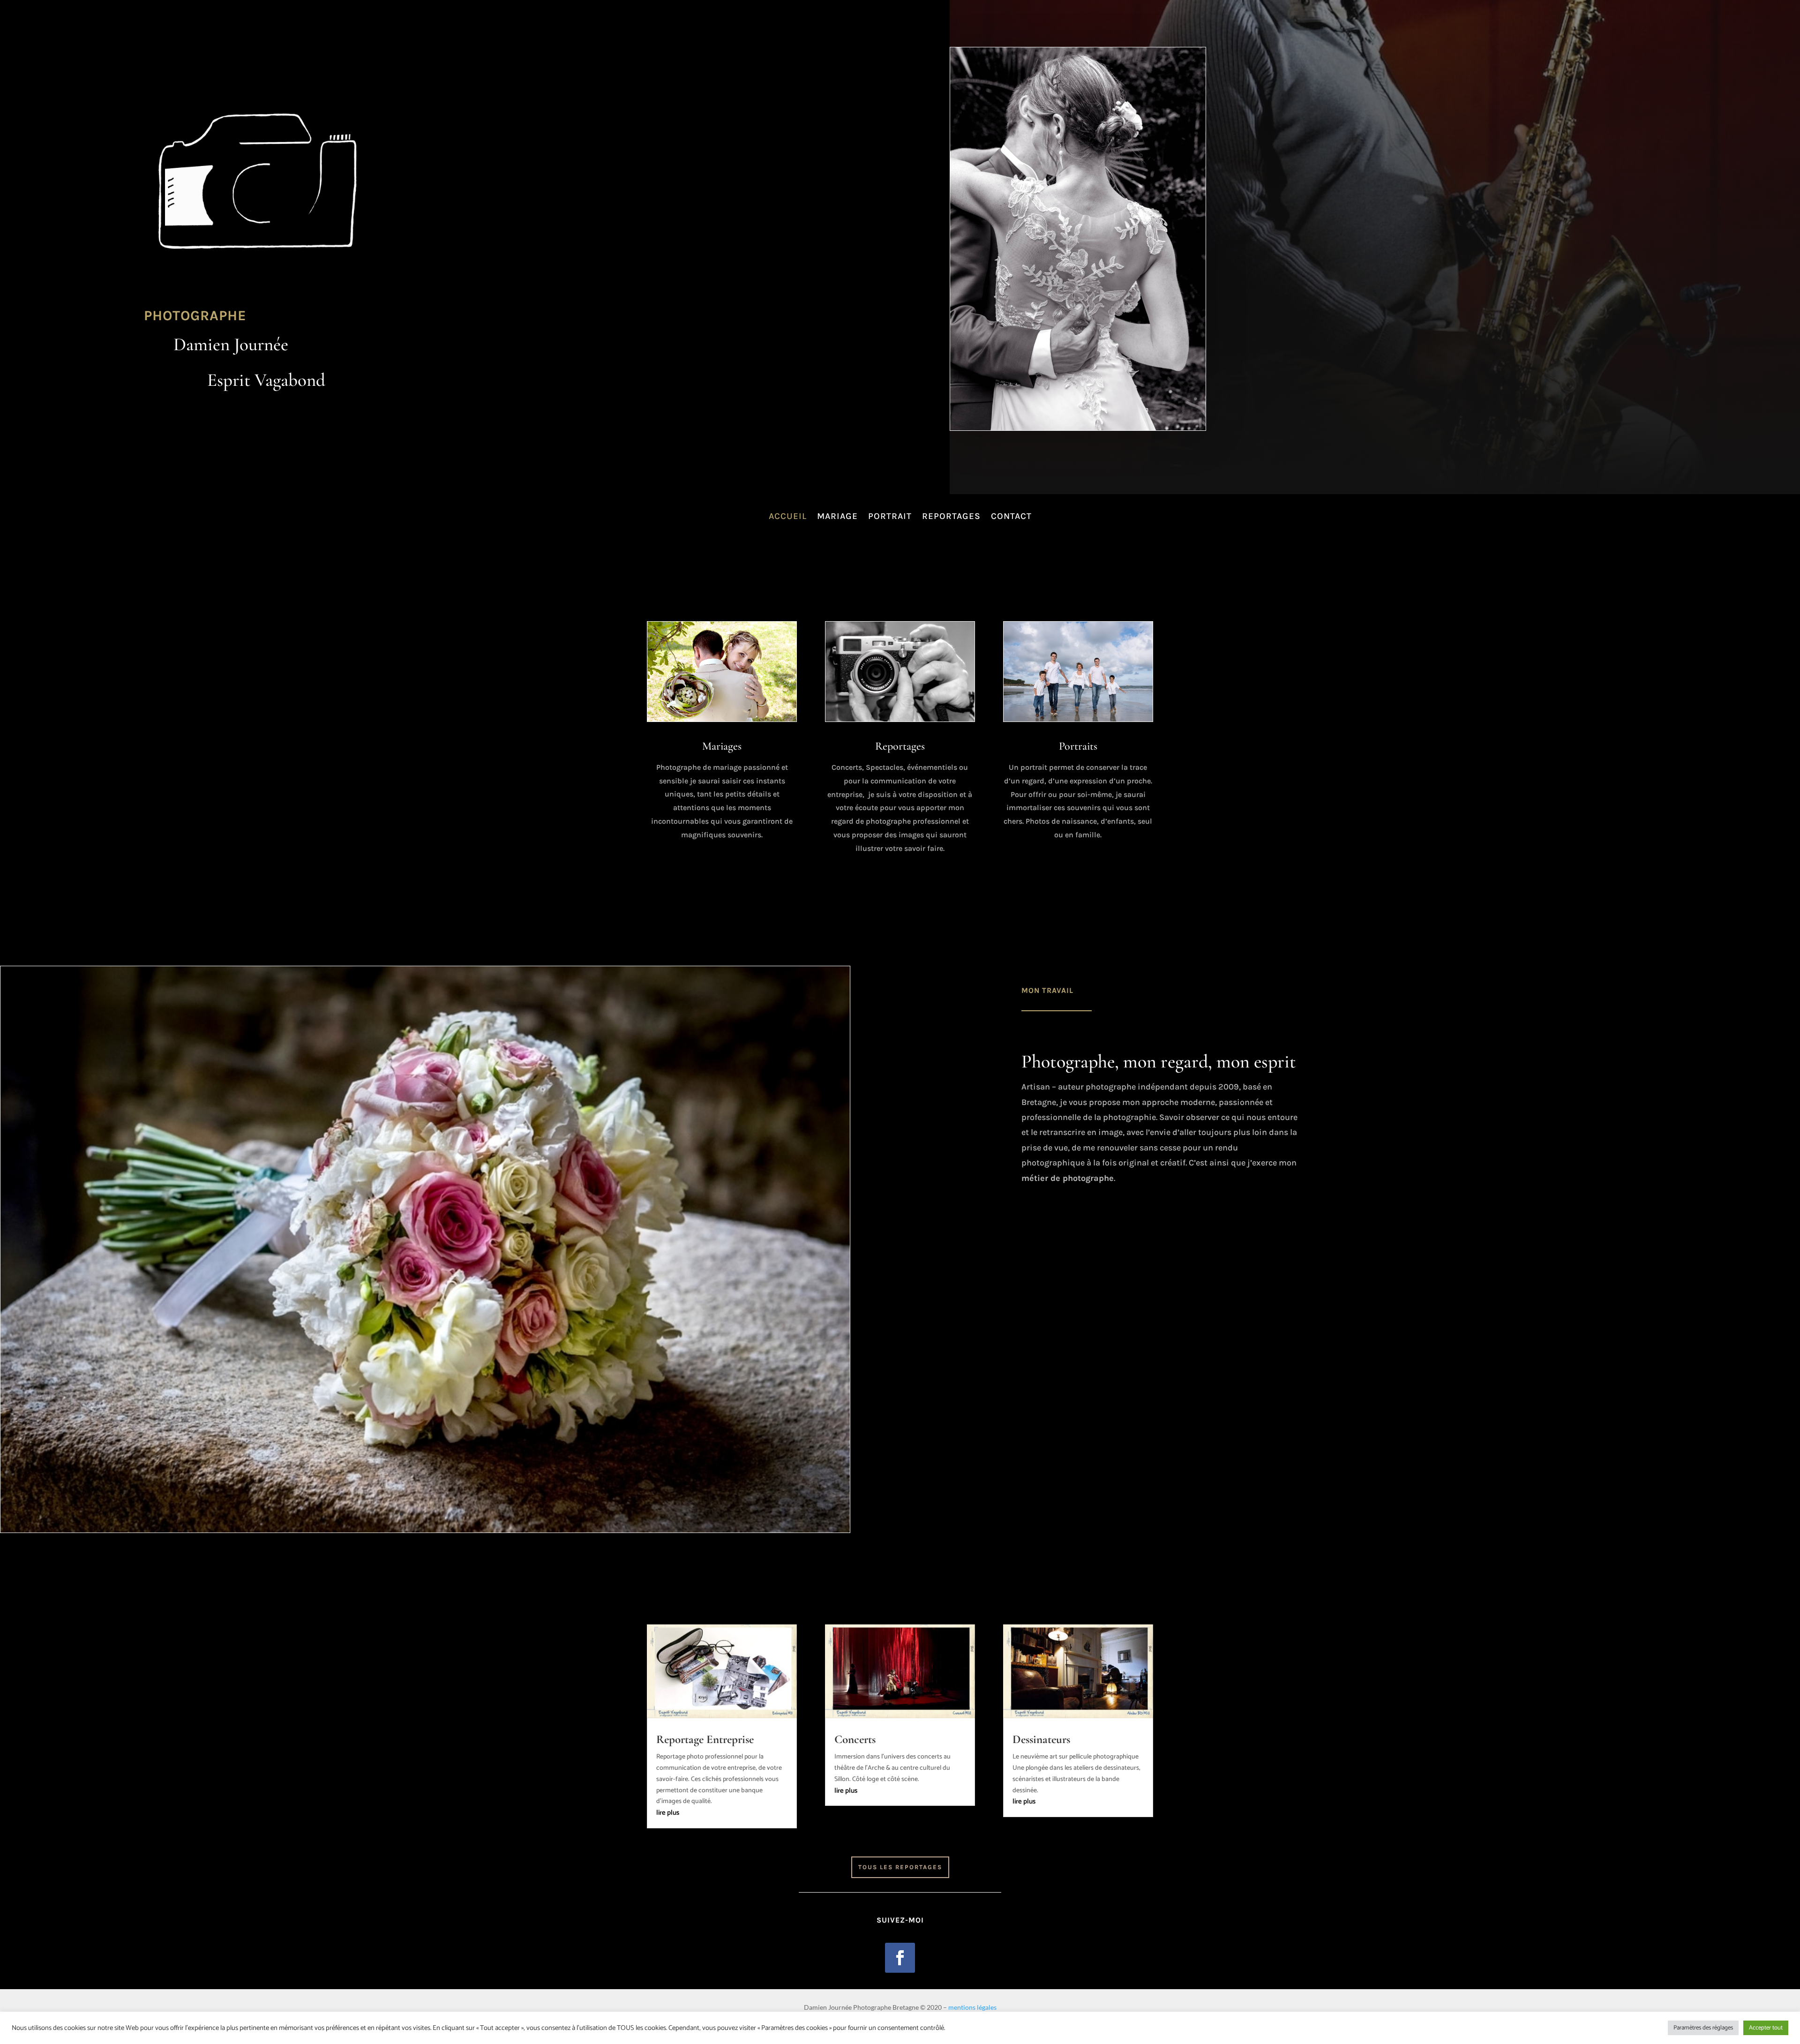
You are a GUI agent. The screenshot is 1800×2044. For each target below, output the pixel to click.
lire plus (668, 1813)
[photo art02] (425, 1531)
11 (465, 1514)
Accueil (788, 516)
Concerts (855, 1739)
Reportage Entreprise (705, 1739)
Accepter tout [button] (1766, 2028)
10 (457, 1514)
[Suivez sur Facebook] (900, 1958)
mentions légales (972, 2007)
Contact (1011, 516)
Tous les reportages (900, 1867)
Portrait (890, 516)
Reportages (951, 516)
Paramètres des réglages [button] (1703, 2028)
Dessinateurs (1041, 1739)
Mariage (837, 516)
